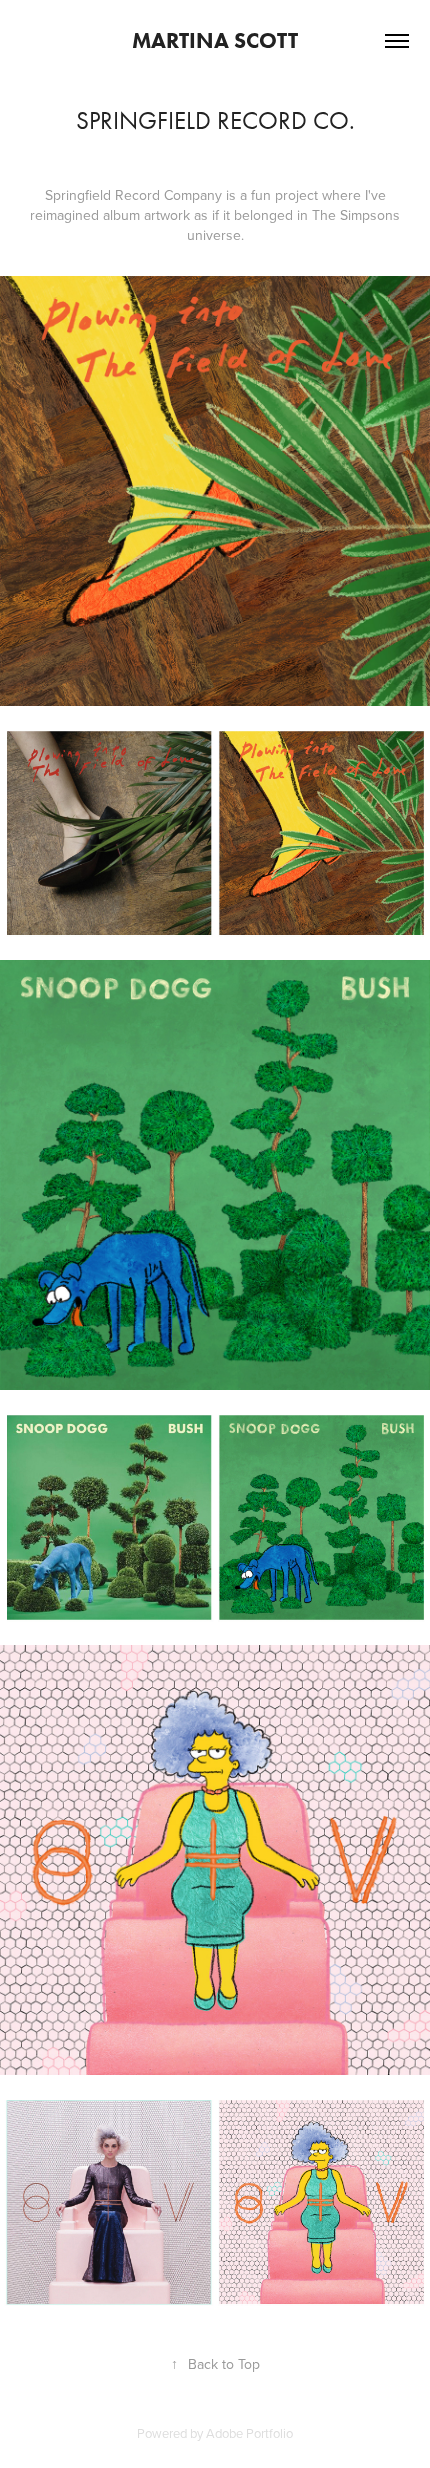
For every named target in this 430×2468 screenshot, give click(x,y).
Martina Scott (215, 40)
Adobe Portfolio (249, 2433)
